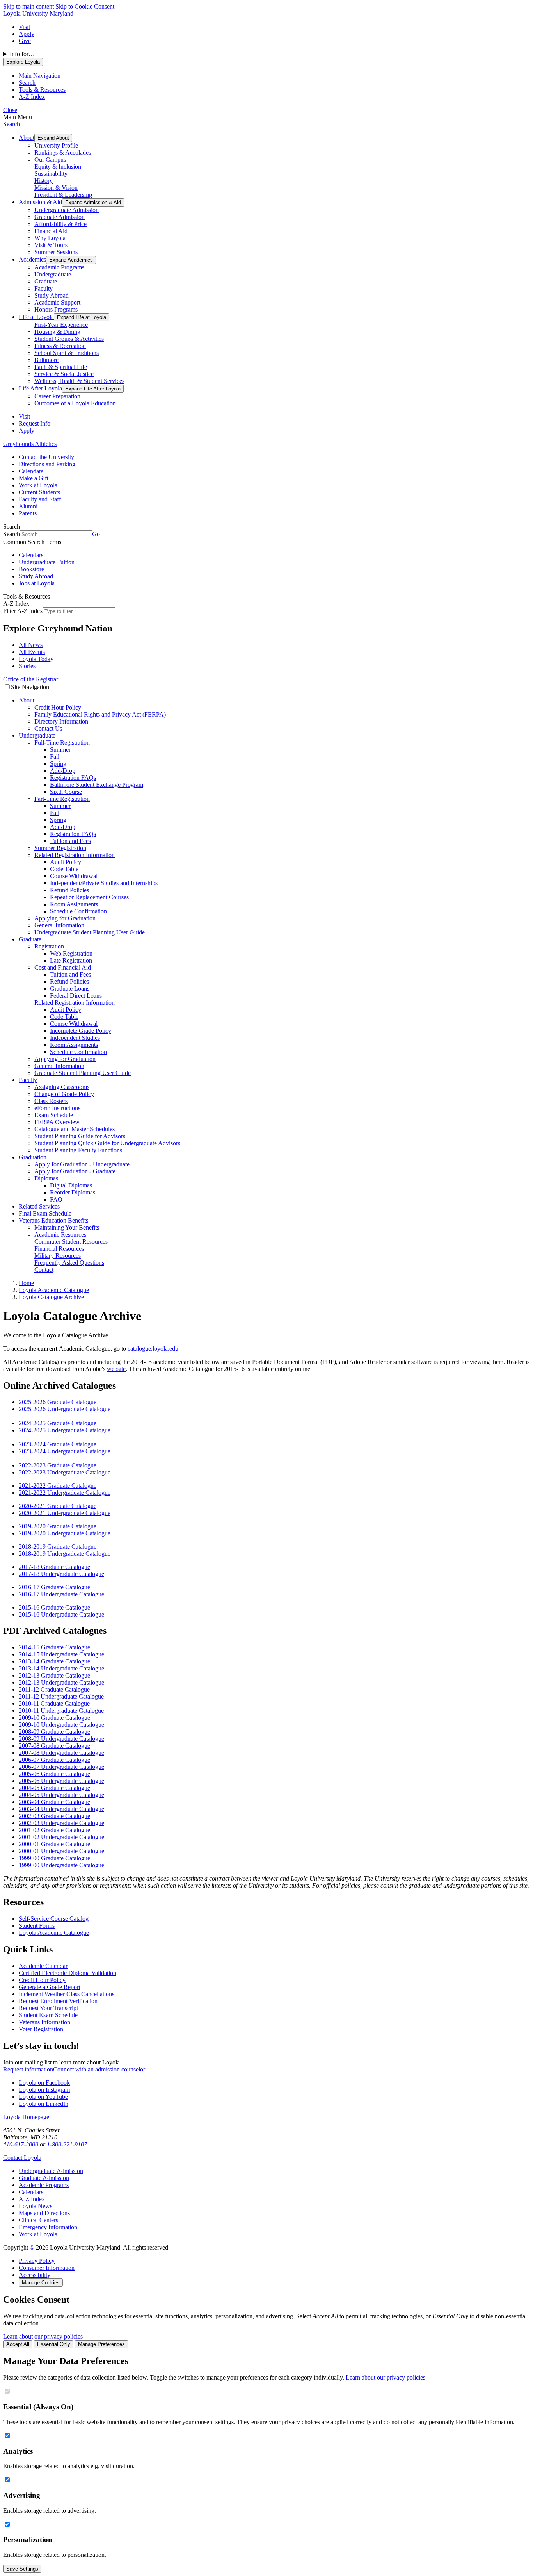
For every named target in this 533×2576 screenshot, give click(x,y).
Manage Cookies (41, 2283)
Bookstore (31, 569)
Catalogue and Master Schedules (75, 1129)
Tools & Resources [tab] (42, 90)
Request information (28, 2069)
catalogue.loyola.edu (153, 1349)
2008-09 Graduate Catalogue (54, 1732)
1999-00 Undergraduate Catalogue (61, 1865)
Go (96, 534)
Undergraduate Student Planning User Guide (90, 932)
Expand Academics (71, 260)
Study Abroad (52, 295)
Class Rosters (51, 1101)
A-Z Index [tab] (32, 97)
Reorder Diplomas (73, 1192)
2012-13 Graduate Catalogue (54, 1675)
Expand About (53, 138)
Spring (58, 764)
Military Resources (58, 1256)
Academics (32, 259)
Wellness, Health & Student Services (79, 381)
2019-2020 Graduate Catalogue (58, 1526)
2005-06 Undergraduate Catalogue (61, 1781)
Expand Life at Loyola (82, 317)
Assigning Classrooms (62, 1087)
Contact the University (46, 457)
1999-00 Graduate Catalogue (54, 1858)
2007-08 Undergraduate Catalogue (61, 1753)
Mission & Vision (56, 188)
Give (25, 41)
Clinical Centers (38, 2220)
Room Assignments (74, 904)
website (116, 1369)
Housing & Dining (57, 332)
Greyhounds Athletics (30, 444)
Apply (27, 34)
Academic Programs (59, 267)
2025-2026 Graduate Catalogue (58, 1402)
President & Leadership (63, 195)
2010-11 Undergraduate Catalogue (61, 1710)
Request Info (35, 423)
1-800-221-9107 (67, 2144)
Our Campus (50, 160)
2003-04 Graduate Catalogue (54, 1802)
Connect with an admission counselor (99, 2069)
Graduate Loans (70, 989)
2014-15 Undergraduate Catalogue (61, 1654)
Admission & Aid (40, 202)
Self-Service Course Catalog (54, 1919)
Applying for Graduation (65, 918)
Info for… (22, 54)
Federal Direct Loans (76, 996)
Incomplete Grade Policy (81, 1031)
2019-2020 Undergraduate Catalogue (65, 1533)
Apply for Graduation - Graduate (75, 1171)
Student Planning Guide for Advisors (80, 1136)
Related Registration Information (75, 855)
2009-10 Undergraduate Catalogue (61, 1725)
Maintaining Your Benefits (67, 1227)
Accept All (18, 2344)
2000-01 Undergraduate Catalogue (61, 1851)
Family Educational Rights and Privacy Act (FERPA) (100, 714)
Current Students (39, 492)
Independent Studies (75, 1038)
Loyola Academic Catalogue (54, 1933)
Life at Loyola (36, 317)
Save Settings (22, 2569)
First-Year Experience (61, 325)
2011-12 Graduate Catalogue (54, 1689)
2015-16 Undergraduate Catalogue (61, 1614)
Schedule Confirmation (78, 911)
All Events (32, 652)
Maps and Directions (44, 2213)
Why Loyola (50, 238)
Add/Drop (63, 771)
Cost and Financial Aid (63, 967)
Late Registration (71, 960)
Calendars (31, 471)
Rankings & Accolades (63, 152)
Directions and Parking (47, 464)
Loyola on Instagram (44, 2090)
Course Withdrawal (74, 876)
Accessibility (35, 2275)
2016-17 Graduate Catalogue (54, 1587)
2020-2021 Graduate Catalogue (58, 1506)
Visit (24, 27)
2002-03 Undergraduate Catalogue (61, 1823)
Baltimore (46, 360)
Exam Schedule (54, 1115)
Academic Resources (60, 1235)
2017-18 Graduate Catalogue (54, 1567)
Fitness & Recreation (60, 346)
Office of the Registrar (31, 679)
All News (31, 645)
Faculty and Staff (40, 499)
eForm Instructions (57, 1108)
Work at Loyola (38, 485)
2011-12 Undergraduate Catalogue (61, 1696)
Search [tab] (27, 83)
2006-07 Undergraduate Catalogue (61, 1767)
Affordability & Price (60, 224)
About (27, 138)
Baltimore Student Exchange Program (97, 785)
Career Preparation (57, 396)
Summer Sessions (56, 252)
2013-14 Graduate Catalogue (54, 1661)
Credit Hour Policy (58, 707)
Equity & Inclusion (58, 167)
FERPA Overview (57, 1122)
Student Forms (37, 1926)
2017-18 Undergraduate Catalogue (61, 1574)
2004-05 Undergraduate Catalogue (61, 1795)
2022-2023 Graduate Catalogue (58, 1465)
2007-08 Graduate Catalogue (54, 1746)
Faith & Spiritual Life (61, 367)
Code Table (64, 869)
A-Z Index (32, 2199)
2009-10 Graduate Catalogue (54, 1718)
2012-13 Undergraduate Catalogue (61, 1682)
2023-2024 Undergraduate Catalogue (65, 1451)
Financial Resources (59, 1249)
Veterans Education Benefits (53, 1220)
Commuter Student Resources (71, 1242)
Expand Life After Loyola (93, 389)
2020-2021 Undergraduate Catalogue (65, 1513)
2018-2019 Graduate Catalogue (58, 1546)
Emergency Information (48, 2227)
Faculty (44, 288)
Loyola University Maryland (38, 13)
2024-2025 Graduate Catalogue (58, 1423)
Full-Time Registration (62, 742)
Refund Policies (69, 890)
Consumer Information (47, 2268)
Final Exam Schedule (45, 1213)
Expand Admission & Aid (93, 202)
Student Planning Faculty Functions (78, 1150)
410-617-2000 (21, 2144)
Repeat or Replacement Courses (89, 897)
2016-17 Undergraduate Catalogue (61, 1594)
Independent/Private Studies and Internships (104, 883)
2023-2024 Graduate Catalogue (58, 1444)
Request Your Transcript (48, 2008)
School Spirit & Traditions (67, 353)
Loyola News (36, 2206)
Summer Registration (60, 848)
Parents (28, 513)
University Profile (56, 145)
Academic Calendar (43, 1966)
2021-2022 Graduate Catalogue (58, 1486)
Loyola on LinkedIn (44, 2104)
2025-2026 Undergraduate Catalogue (65, 1409)
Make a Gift (34, 478)
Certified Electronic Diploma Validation (68, 1973)
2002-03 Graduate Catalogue (54, 1816)
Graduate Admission (60, 217)
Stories (27, 666)
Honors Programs (56, 309)
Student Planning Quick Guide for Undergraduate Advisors (107, 1143)
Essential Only (54, 2344)
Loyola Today (36, 659)
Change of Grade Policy (64, 1094)
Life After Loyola (40, 388)
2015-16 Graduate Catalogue (54, 1607)
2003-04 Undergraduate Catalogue (61, 1809)
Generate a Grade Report (50, 1987)
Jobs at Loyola (37, 583)
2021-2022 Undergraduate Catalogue (65, 1493)
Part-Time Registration (62, 799)
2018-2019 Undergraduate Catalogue (65, 1554)
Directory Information (61, 721)
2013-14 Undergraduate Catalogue (61, 1668)
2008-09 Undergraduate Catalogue (61, 1739)
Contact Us (48, 728)
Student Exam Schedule (48, 2015)
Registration (49, 946)
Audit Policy (66, 862)
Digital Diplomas (71, 1185)
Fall (55, 757)
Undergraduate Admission (67, 210)
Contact (44, 1270)
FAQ (56, 1199)
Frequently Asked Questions (69, 1263)
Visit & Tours (51, 245)
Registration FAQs (73, 778)
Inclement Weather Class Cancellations (67, 1994)
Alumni (28, 506)
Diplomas (46, 1178)
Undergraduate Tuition (47, 562)
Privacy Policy (37, 2261)
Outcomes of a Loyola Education (75, 403)
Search (12, 124)
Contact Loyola (22, 2158)
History (44, 181)
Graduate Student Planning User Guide (83, 1073)
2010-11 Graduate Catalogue (54, 1703)
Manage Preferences (101, 2344)
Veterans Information (44, 2022)
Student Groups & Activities (69, 339)
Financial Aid (51, 231)
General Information (59, 925)
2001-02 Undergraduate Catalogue (61, 1837)
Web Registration (71, 953)
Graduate (46, 281)
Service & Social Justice (64, 374)
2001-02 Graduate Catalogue (54, 1830)
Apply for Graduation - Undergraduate (82, 1164)
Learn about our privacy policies (43, 2336)
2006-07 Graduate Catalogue (54, 1760)
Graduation (33, 1157)
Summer (60, 750)
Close (10, 110)
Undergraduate (53, 274)
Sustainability (51, 174)
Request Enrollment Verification (58, 2001)
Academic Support (57, 302)
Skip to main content (28, 6)
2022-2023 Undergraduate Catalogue (65, 1472)
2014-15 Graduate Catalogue (54, 1647)
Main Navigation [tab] (40, 76)
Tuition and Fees (70, 841)
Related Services (39, 1206)
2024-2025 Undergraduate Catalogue (65, 1430)
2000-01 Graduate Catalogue (54, 1844)
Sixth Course (66, 792)
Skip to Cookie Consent (85, 6)
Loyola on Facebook (44, 2083)
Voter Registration (41, 2029)
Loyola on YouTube (43, 2097)
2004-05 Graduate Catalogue (54, 1788)
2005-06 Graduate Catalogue (54, 1774)
